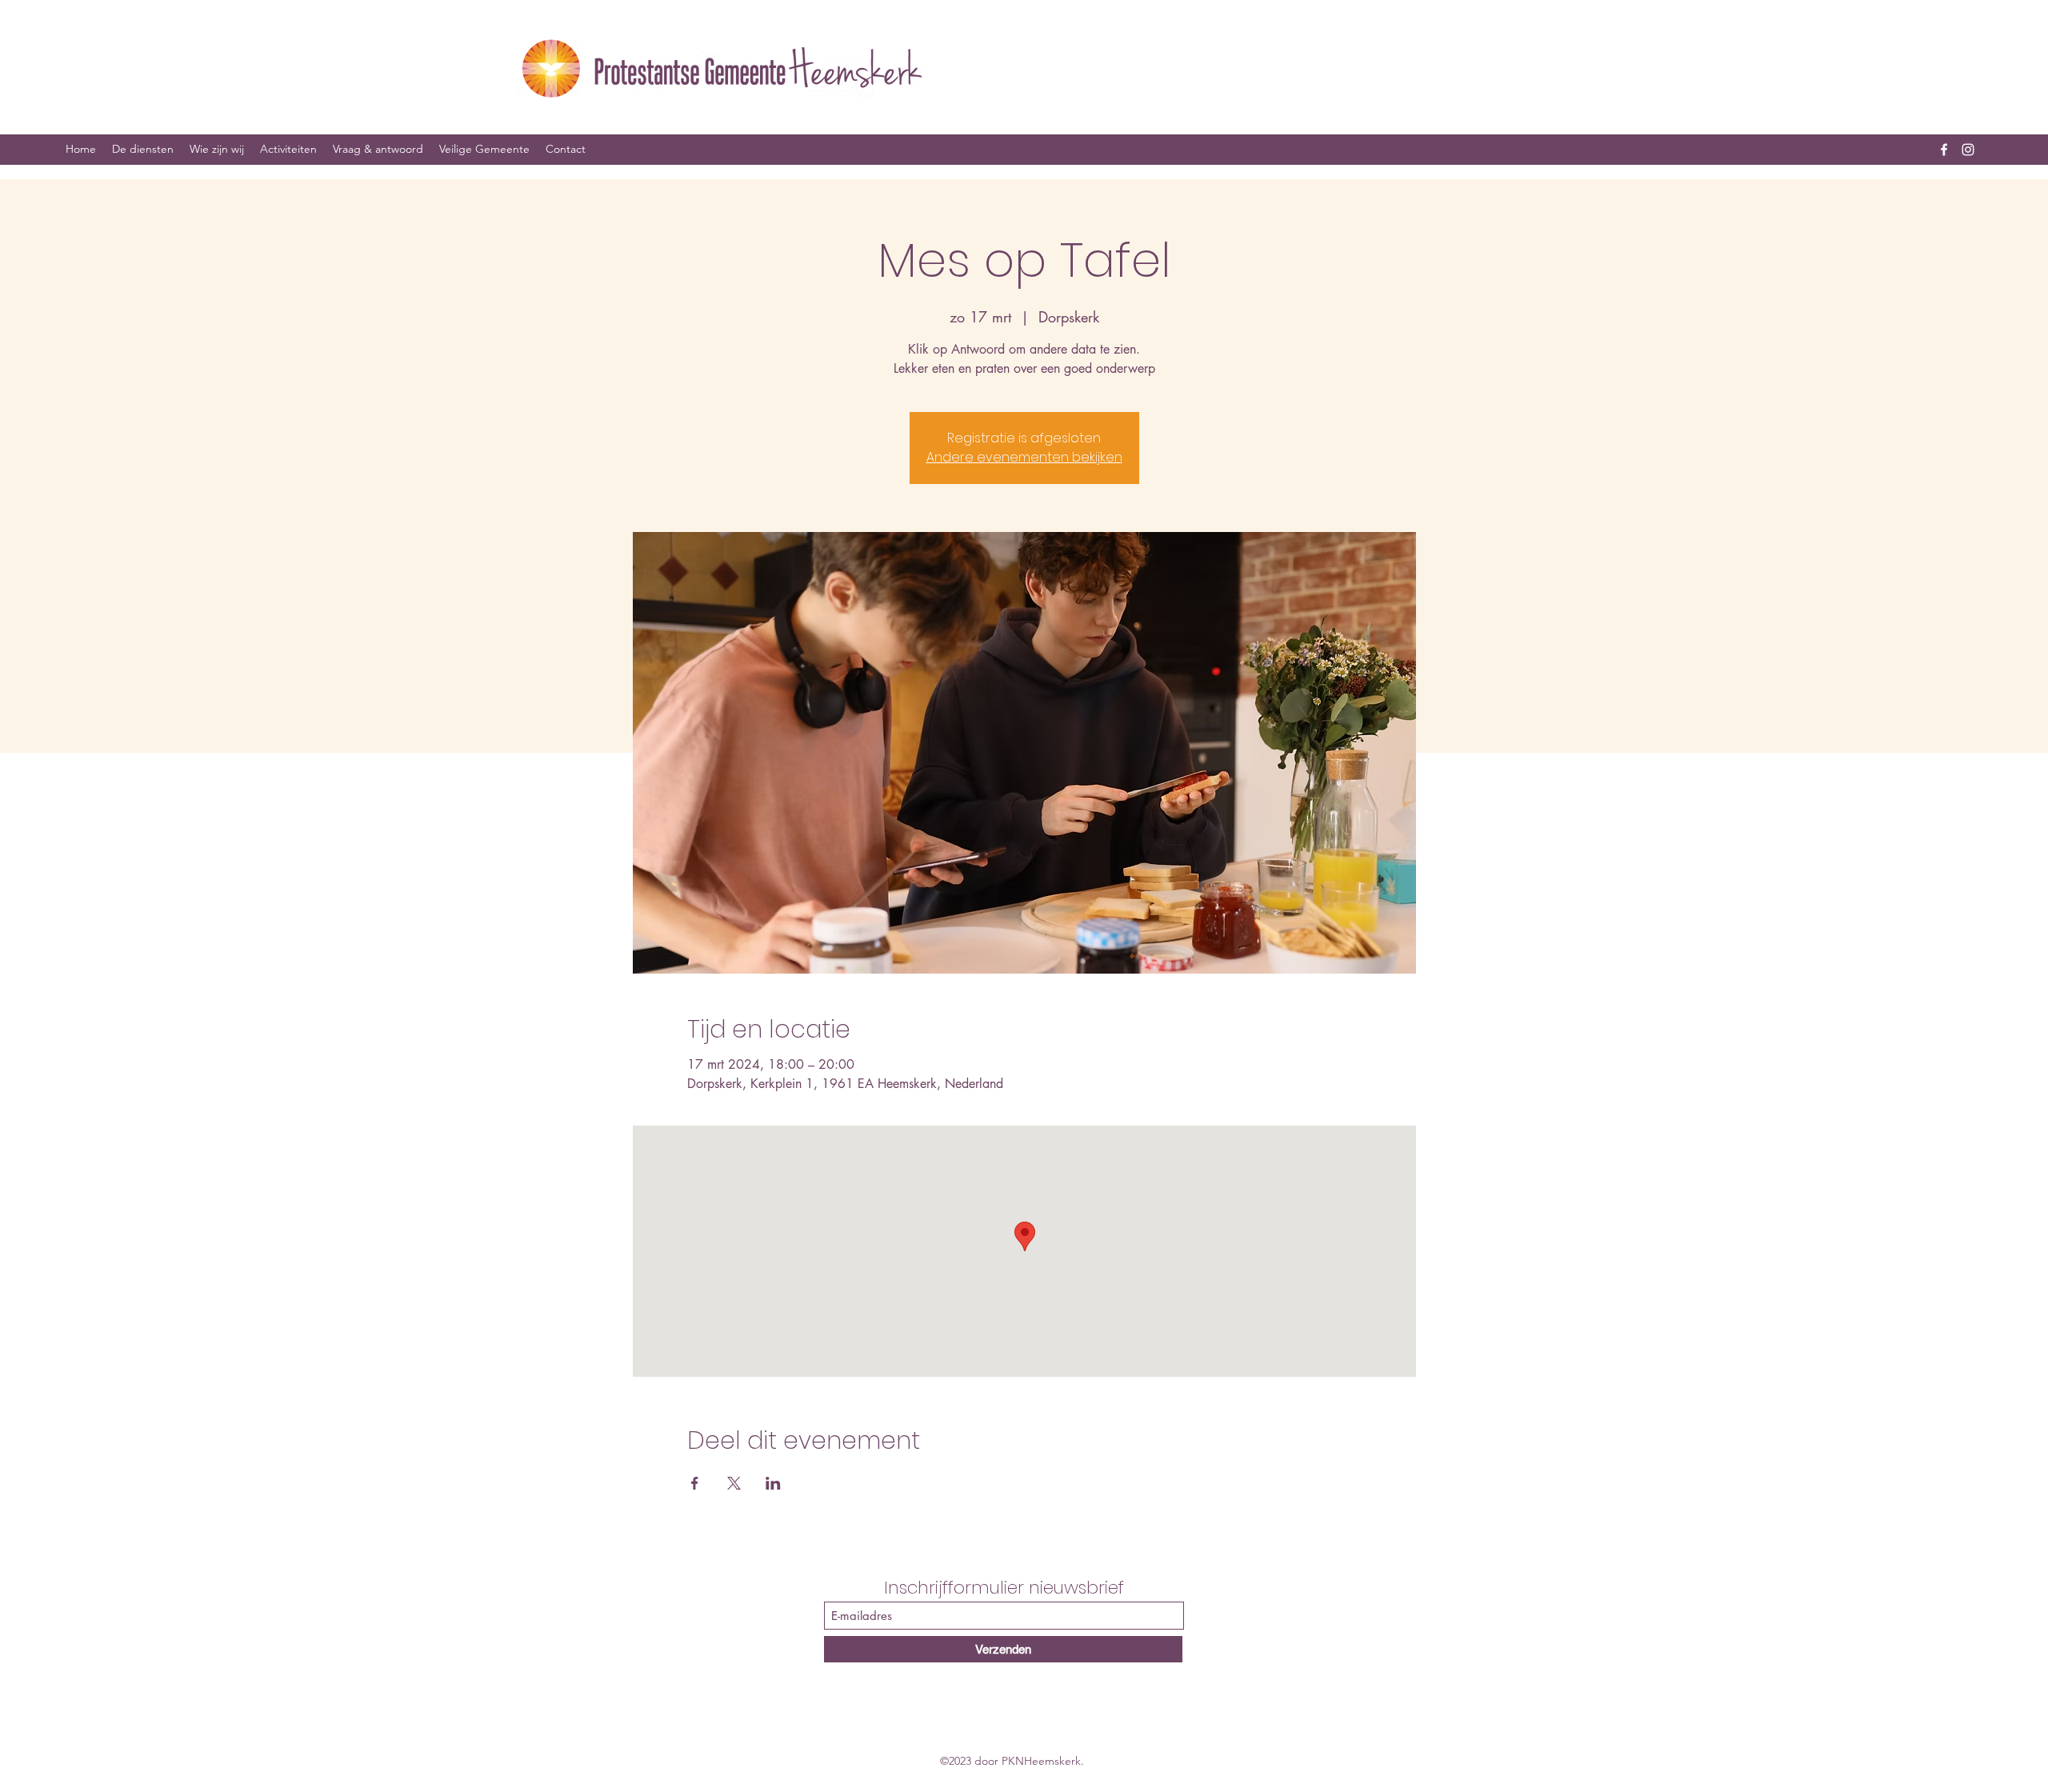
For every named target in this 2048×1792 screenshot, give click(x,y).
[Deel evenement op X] (734, 1483)
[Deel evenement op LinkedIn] (773, 1483)
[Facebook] (1944, 150)
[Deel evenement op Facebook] (695, 1483)
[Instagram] (1968, 150)
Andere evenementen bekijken (1024, 457)
